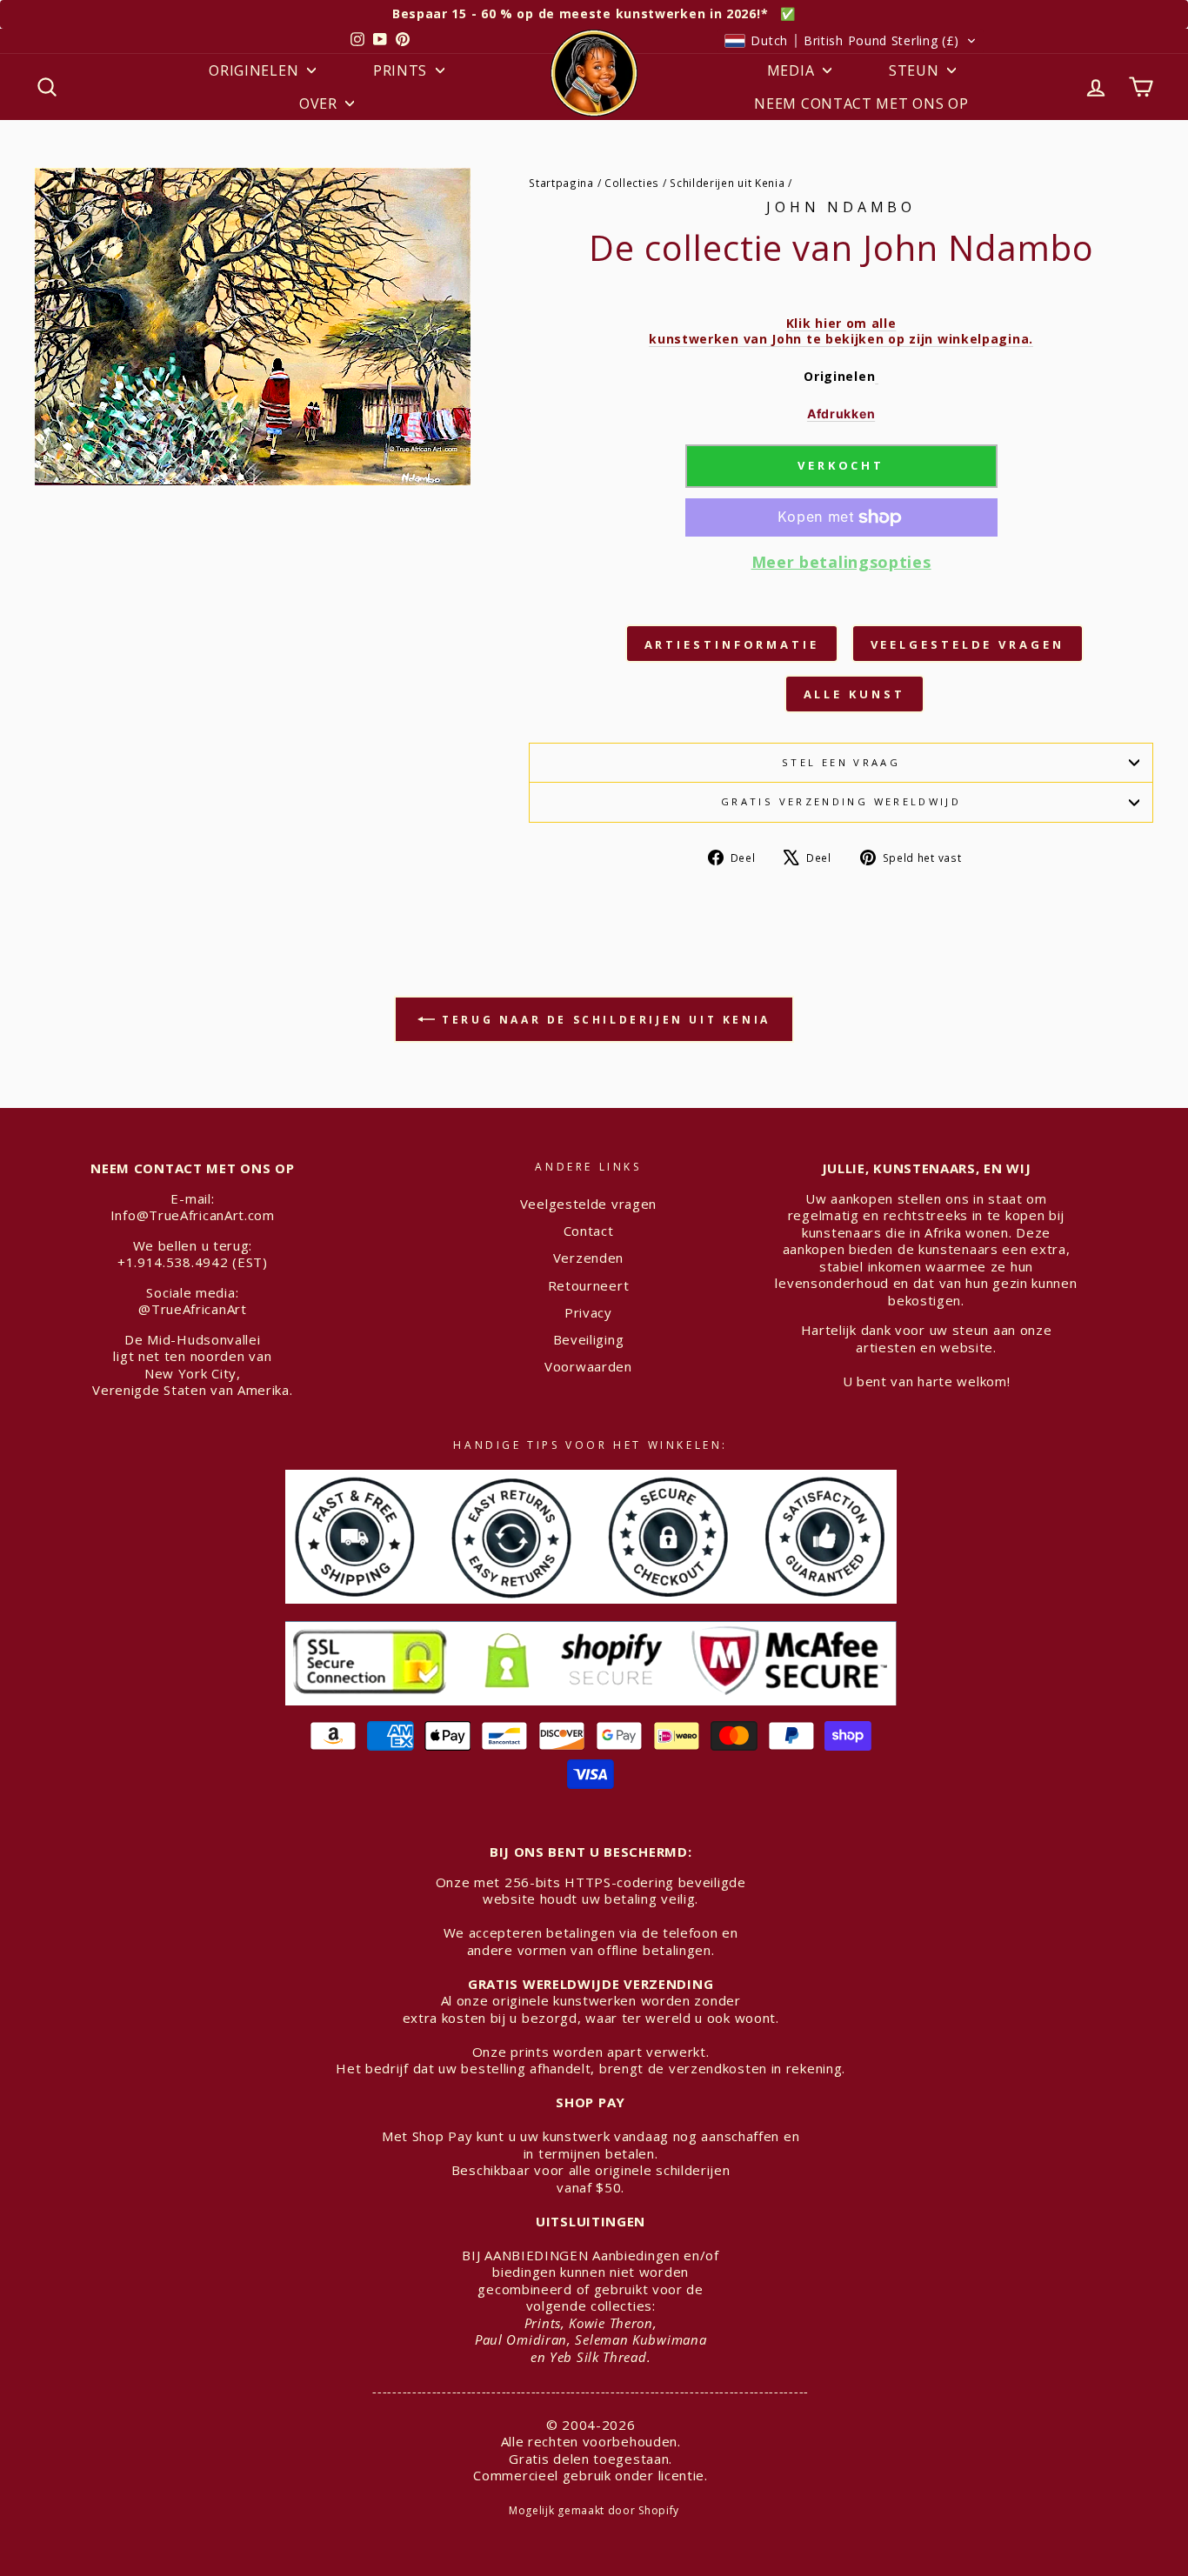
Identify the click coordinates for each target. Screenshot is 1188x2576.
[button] (851, 41)
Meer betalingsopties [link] (841, 562)
